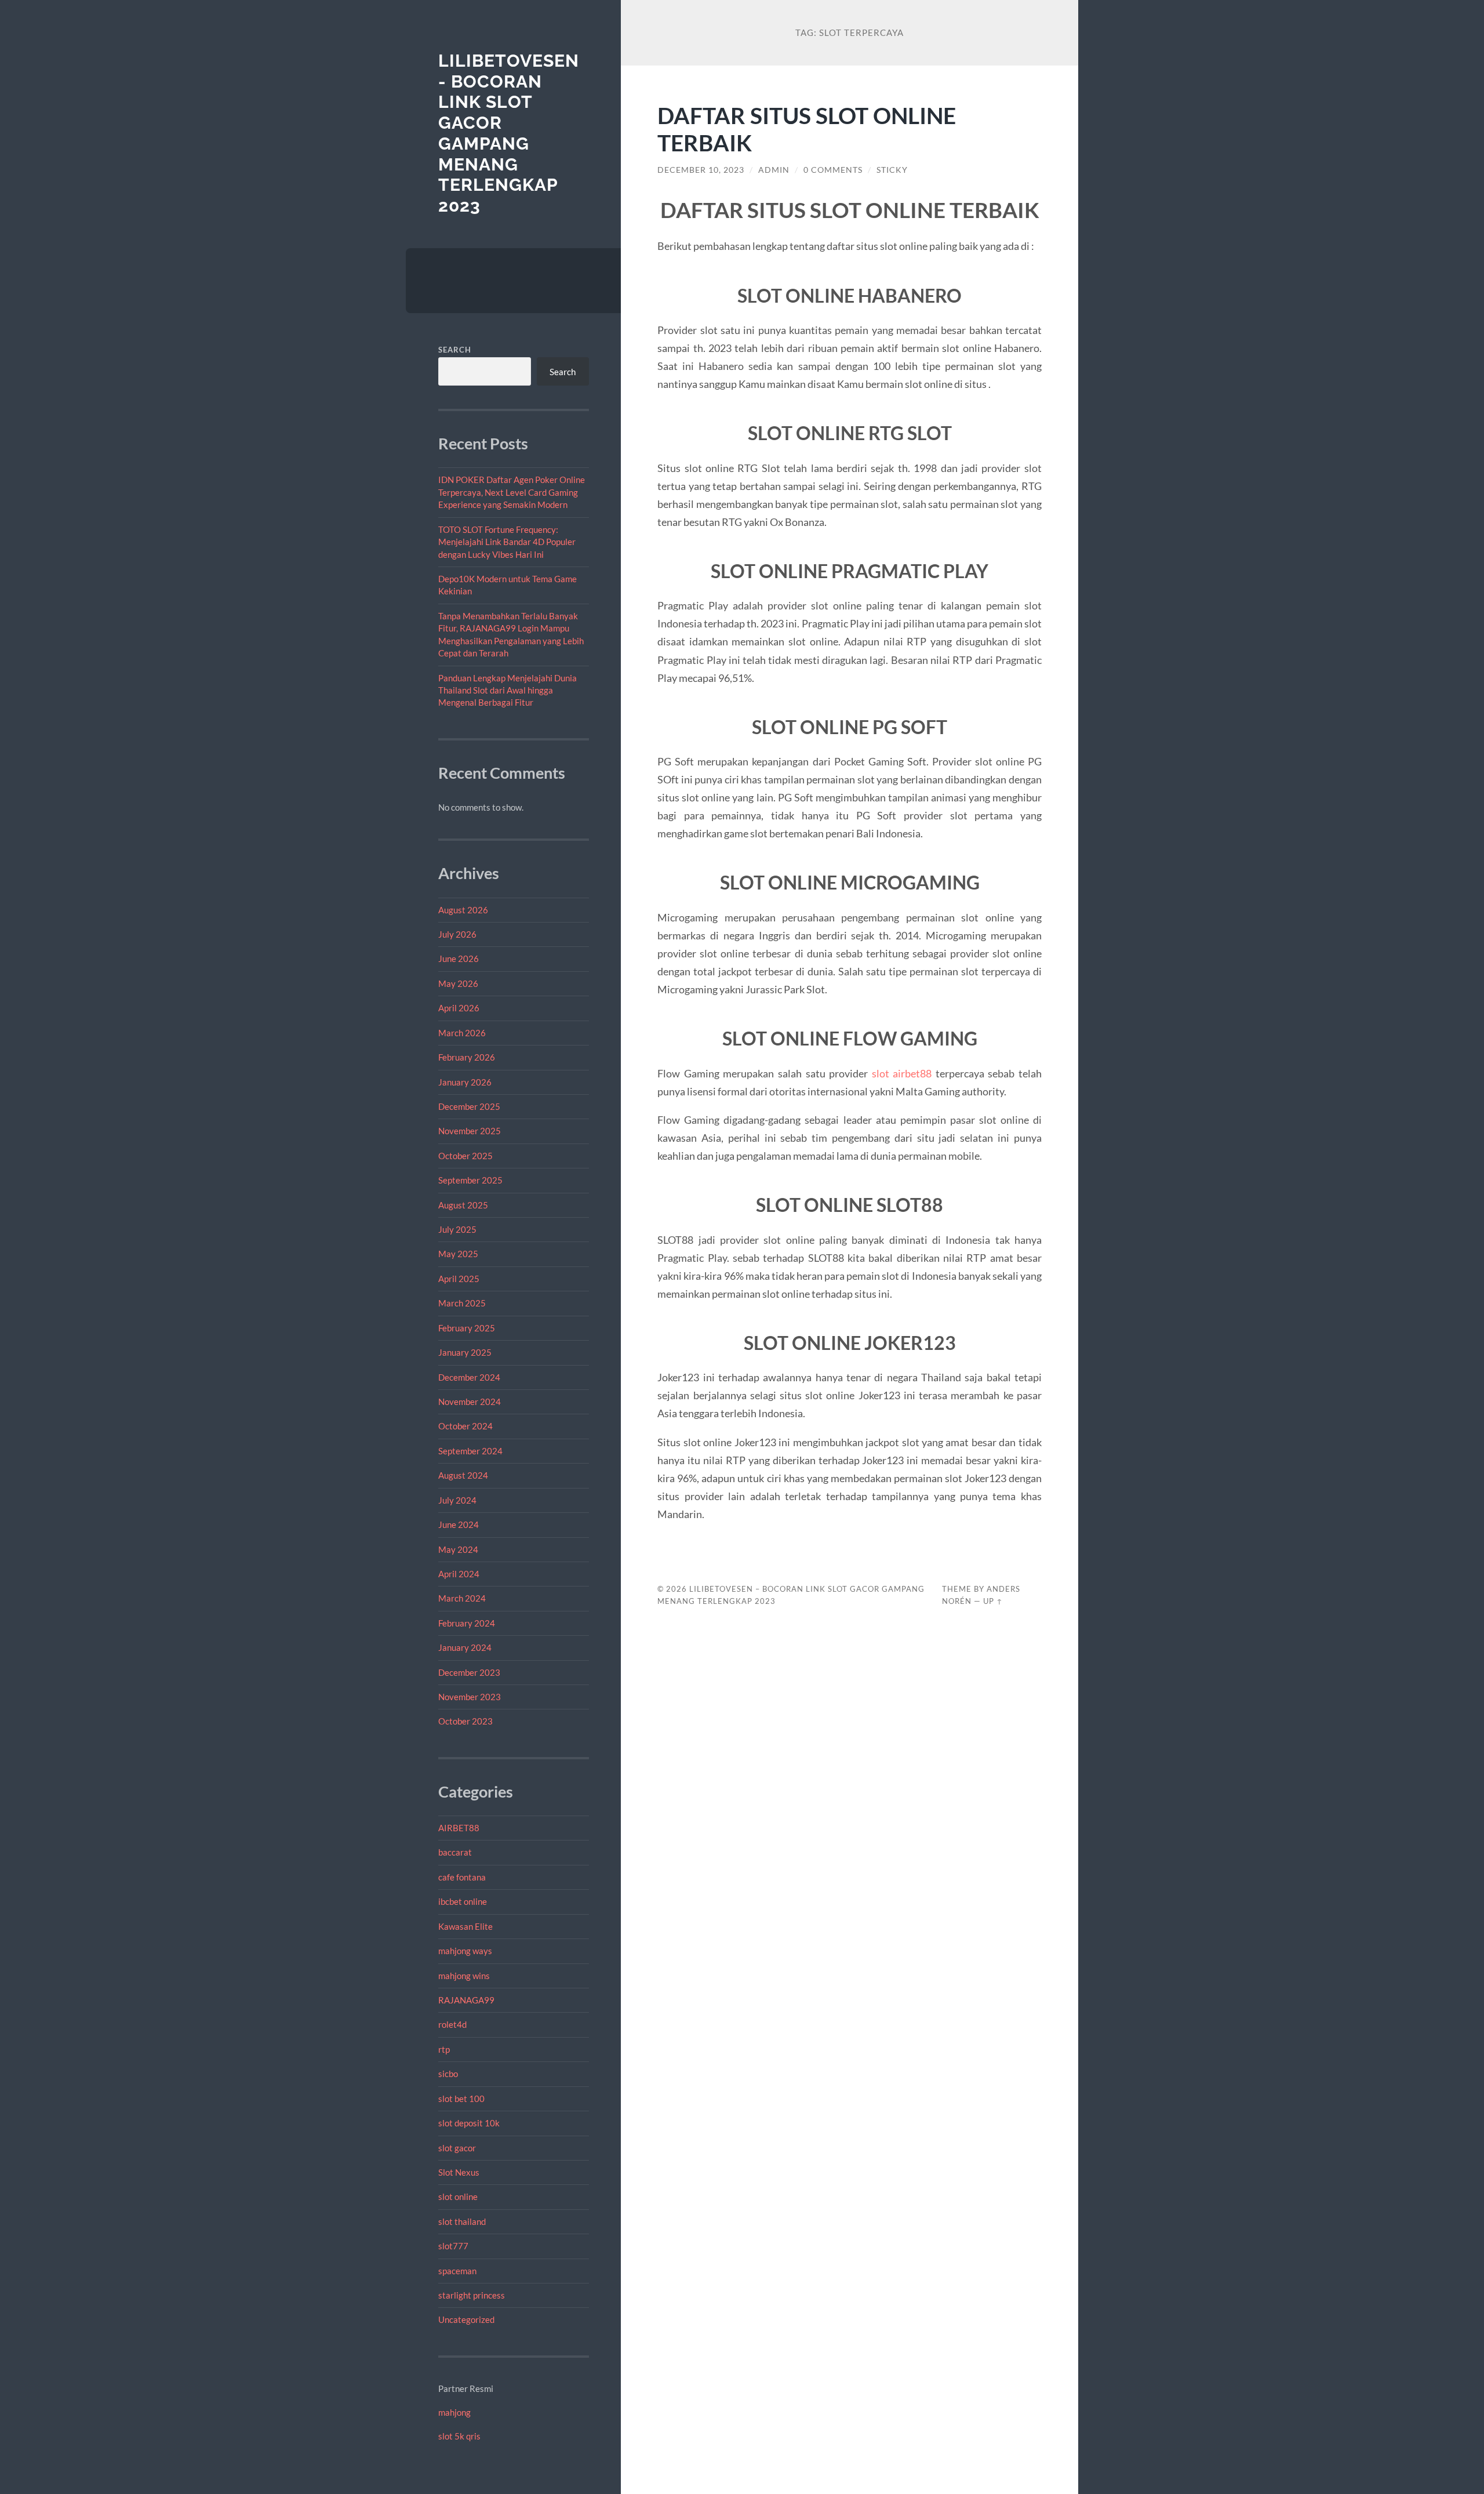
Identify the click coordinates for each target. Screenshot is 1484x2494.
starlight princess (472, 2295)
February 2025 (467, 1328)
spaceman (457, 2271)
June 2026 (459, 959)
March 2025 (462, 1303)
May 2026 (458, 983)
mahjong (454, 2412)
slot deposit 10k (469, 2123)
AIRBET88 (459, 1828)
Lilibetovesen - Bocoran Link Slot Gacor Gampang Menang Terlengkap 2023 (509, 133)
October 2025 (465, 1156)
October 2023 (465, 1721)
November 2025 (470, 1131)
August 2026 (463, 910)
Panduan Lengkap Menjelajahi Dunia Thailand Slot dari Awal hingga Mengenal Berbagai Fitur (508, 690)
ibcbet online (463, 1901)
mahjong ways (465, 1951)
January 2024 (465, 1647)
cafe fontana (462, 1877)
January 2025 (465, 1352)
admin (774, 170)
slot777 (453, 2246)
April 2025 (459, 1279)
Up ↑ (993, 1601)
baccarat (455, 1852)
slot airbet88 (902, 1073)
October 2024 (465, 1426)
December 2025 (469, 1106)
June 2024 (459, 1524)
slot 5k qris (459, 2436)
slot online (458, 2197)
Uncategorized (466, 2319)
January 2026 (465, 1082)
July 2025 (457, 1229)
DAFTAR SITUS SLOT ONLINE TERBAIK (807, 129)
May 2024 (458, 1549)
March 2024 (462, 1598)
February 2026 (467, 1057)
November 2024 (470, 1402)
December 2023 (469, 1672)
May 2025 (458, 1254)
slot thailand (462, 2221)
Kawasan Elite (465, 1926)
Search (455, 350)
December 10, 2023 (701, 170)
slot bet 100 (461, 2099)
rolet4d (452, 2024)
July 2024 (457, 1500)
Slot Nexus (459, 2172)
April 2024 (459, 1574)
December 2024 (469, 1377)
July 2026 (457, 934)
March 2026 (462, 1033)
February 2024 (467, 1623)
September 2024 (470, 1451)
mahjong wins (464, 1976)
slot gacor (457, 2148)
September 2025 (470, 1180)
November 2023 (470, 1697)
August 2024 (463, 1475)
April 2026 (459, 1008)
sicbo (448, 2074)
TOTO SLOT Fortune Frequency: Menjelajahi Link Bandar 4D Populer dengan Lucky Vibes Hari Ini (507, 542)
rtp (444, 2049)
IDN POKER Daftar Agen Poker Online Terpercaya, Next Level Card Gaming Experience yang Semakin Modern (512, 492)
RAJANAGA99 (466, 2000)
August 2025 (463, 1205)
